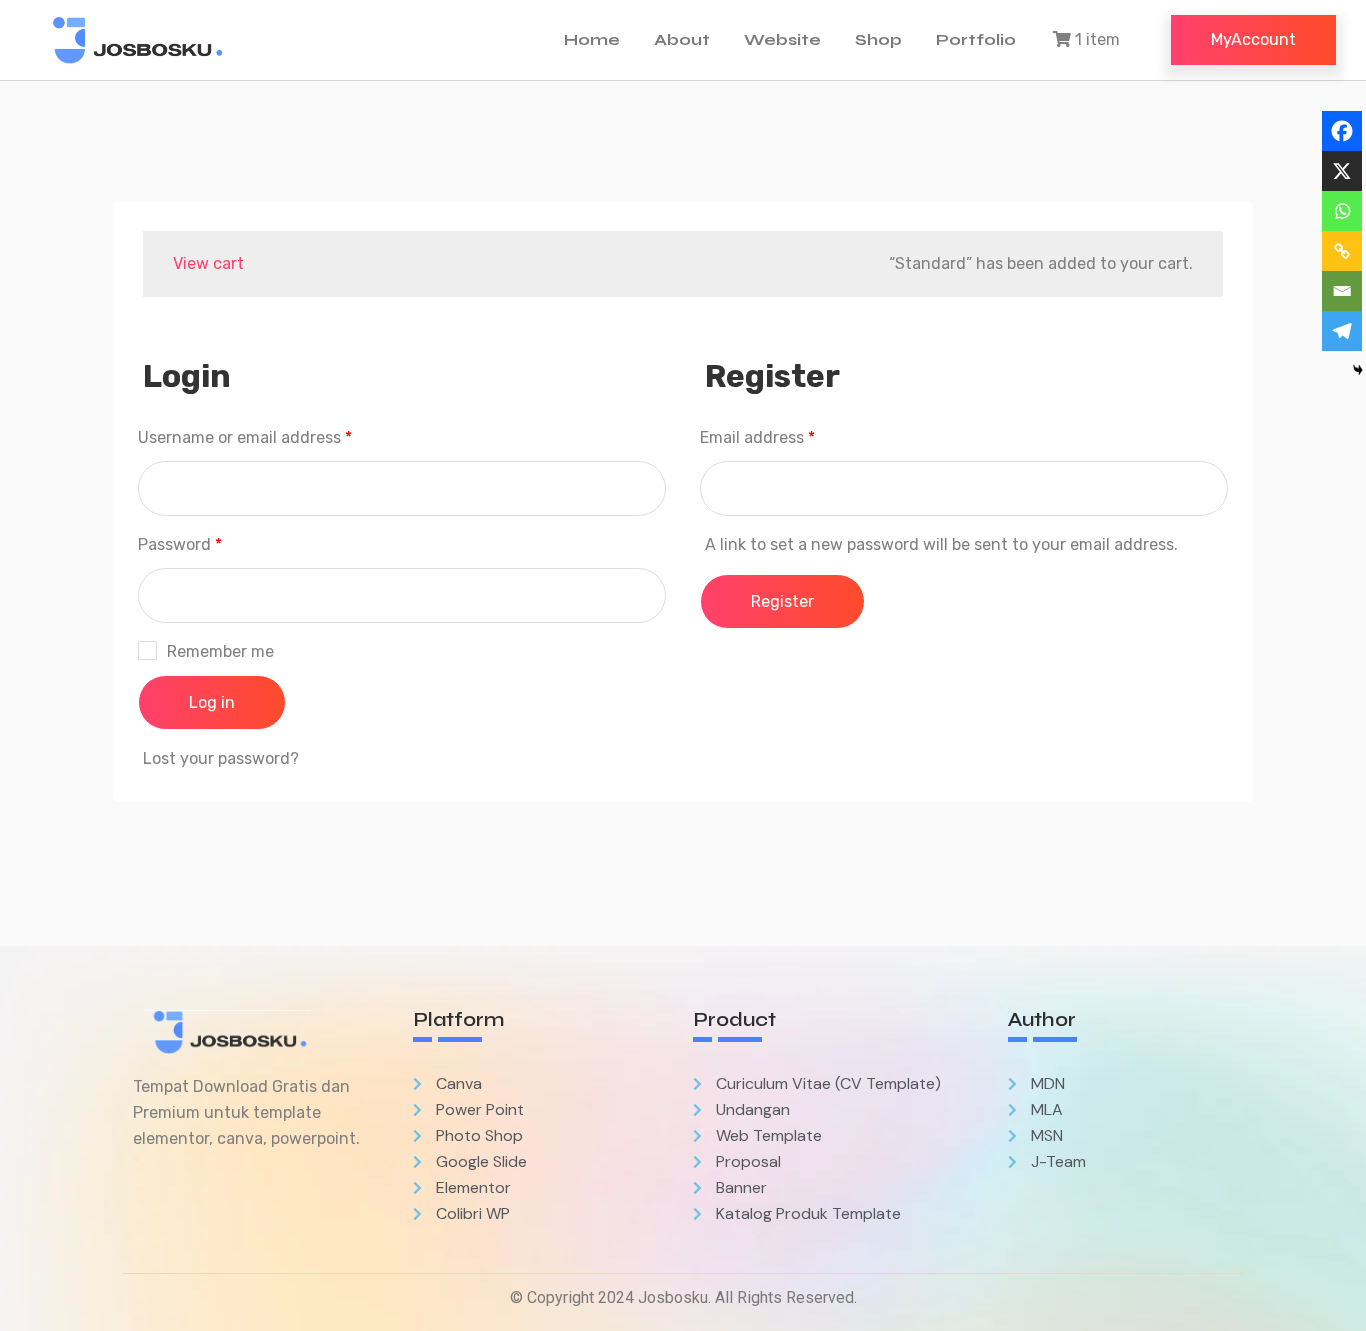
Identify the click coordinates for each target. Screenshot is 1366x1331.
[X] (1342, 171)
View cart (208, 263)
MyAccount (1253, 39)
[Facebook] (1342, 131)
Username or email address (245, 437)
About (682, 39)
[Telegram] (1342, 331)
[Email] (1342, 291)
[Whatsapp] (1342, 211)
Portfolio (976, 39)
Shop (878, 39)
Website (782, 39)
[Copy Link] (1342, 251)
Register (782, 601)
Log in (212, 702)
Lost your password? (221, 758)
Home (592, 39)
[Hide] (1358, 370)
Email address (757, 437)
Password (180, 544)
